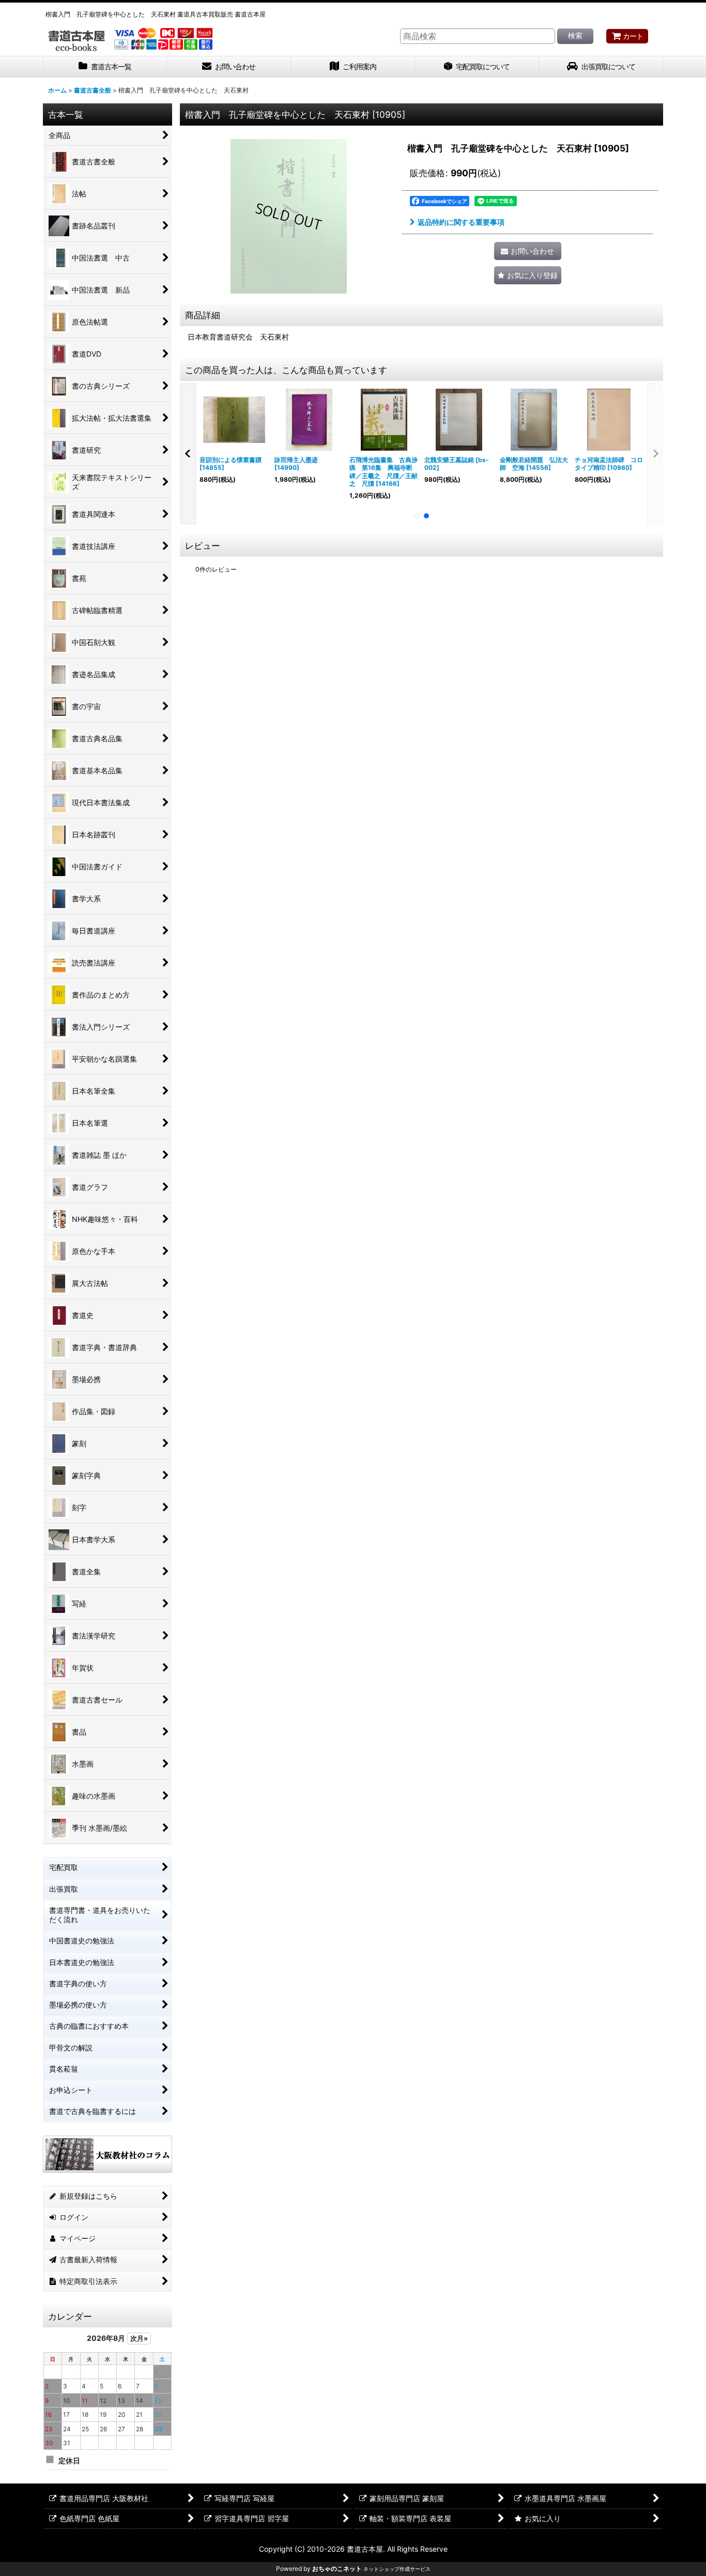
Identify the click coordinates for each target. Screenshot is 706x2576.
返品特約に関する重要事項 (461, 222)
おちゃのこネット (337, 2569)
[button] (528, 275)
